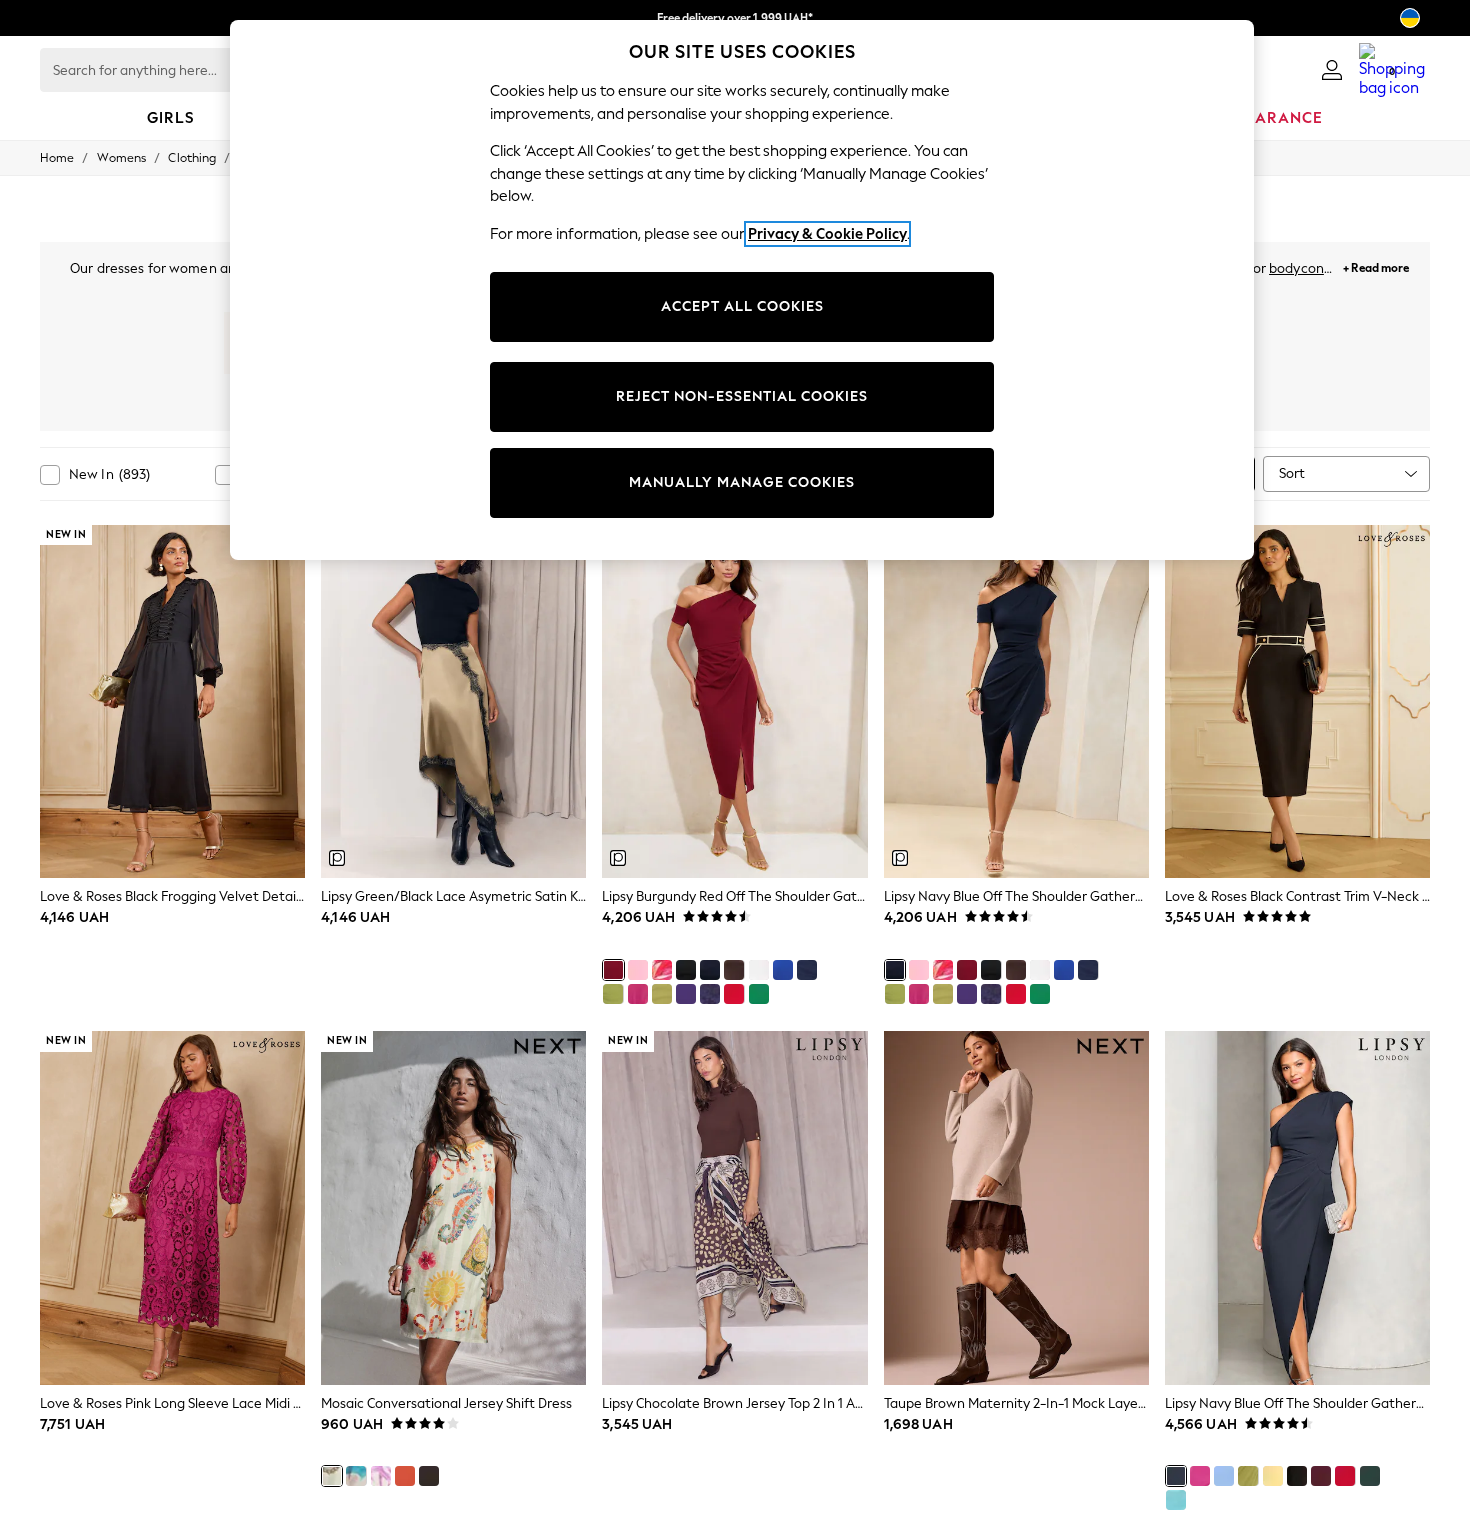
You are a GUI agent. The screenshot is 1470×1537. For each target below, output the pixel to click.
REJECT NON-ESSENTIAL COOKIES (742, 396)
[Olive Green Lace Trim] (613, 994)
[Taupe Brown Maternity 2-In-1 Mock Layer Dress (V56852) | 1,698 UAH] (1016, 1208)
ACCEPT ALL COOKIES (742, 306)
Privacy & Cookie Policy (827, 234)
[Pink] (638, 994)
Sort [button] (1292, 473)
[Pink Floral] (662, 970)
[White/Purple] (381, 1476)
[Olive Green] (662, 994)
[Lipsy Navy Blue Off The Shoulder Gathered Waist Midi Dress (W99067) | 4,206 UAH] (1016, 702)
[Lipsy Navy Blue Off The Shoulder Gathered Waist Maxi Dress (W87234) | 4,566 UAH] (1297, 1208)
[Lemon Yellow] (1273, 1476)
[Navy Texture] (710, 994)
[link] (1332, 70)
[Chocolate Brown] (734, 970)
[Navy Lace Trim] (807, 970)
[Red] (734, 994)
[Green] (759, 994)
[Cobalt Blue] (783, 970)
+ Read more (1376, 265)
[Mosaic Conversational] (332, 1476)
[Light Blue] (1224, 1476)
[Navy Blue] (710, 970)
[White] (759, 970)
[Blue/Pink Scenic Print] (356, 1476)
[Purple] (686, 994)
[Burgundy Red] (613, 970)
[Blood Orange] (405, 1476)
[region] (742, 290)
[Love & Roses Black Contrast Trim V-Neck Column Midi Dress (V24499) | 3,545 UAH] (1297, 702)
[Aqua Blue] (1176, 1500)
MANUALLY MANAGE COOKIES (742, 482)
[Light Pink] (638, 970)
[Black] (686, 970)
